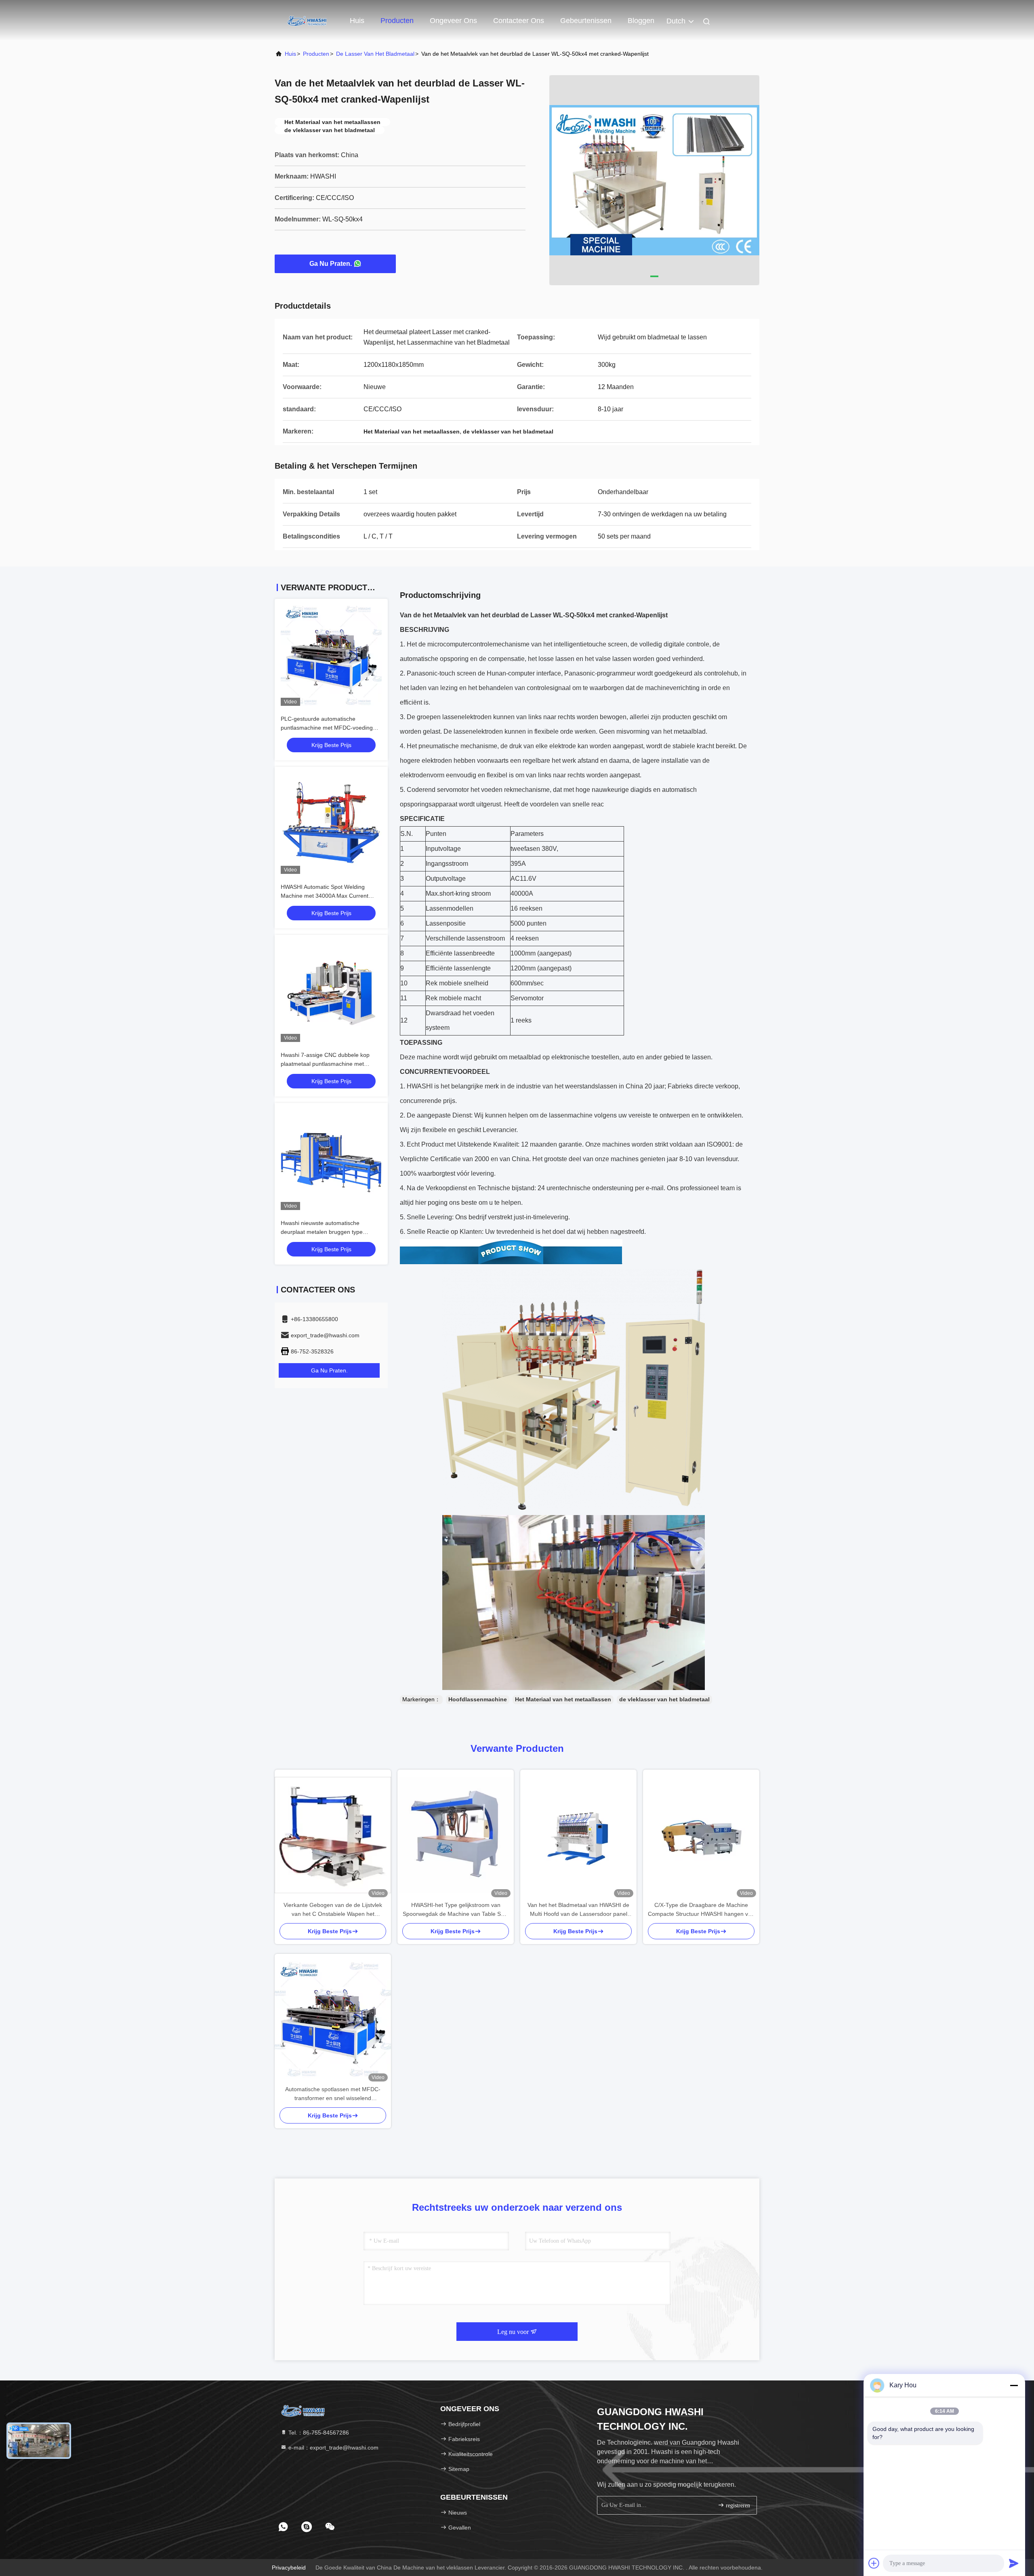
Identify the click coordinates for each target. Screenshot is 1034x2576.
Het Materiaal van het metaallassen (563, 1699)
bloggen (641, 21)
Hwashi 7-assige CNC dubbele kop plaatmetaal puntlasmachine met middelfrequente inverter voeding (325, 1064)
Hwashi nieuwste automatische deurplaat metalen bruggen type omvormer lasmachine (322, 1232)
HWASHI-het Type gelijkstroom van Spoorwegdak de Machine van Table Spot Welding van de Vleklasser (456, 1910)
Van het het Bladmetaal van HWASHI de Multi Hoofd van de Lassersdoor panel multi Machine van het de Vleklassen (578, 1910)
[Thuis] (307, 20)
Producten (397, 21)
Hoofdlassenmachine (478, 1699)
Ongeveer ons (453, 21)
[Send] (1014, 2563)
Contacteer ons (519, 21)
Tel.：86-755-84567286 (318, 2433)
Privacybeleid (289, 2568)
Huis (357, 21)
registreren (737, 2505)
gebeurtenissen (586, 21)
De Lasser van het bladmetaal (375, 54)
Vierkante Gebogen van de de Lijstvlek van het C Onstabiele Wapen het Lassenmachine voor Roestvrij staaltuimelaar (333, 1910)
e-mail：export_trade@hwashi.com (333, 2448)
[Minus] (1014, 2385)
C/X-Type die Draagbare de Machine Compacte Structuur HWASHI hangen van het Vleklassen (701, 1910)
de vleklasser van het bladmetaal (664, 1699)
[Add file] (874, 2563)
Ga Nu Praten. (331, 264)
